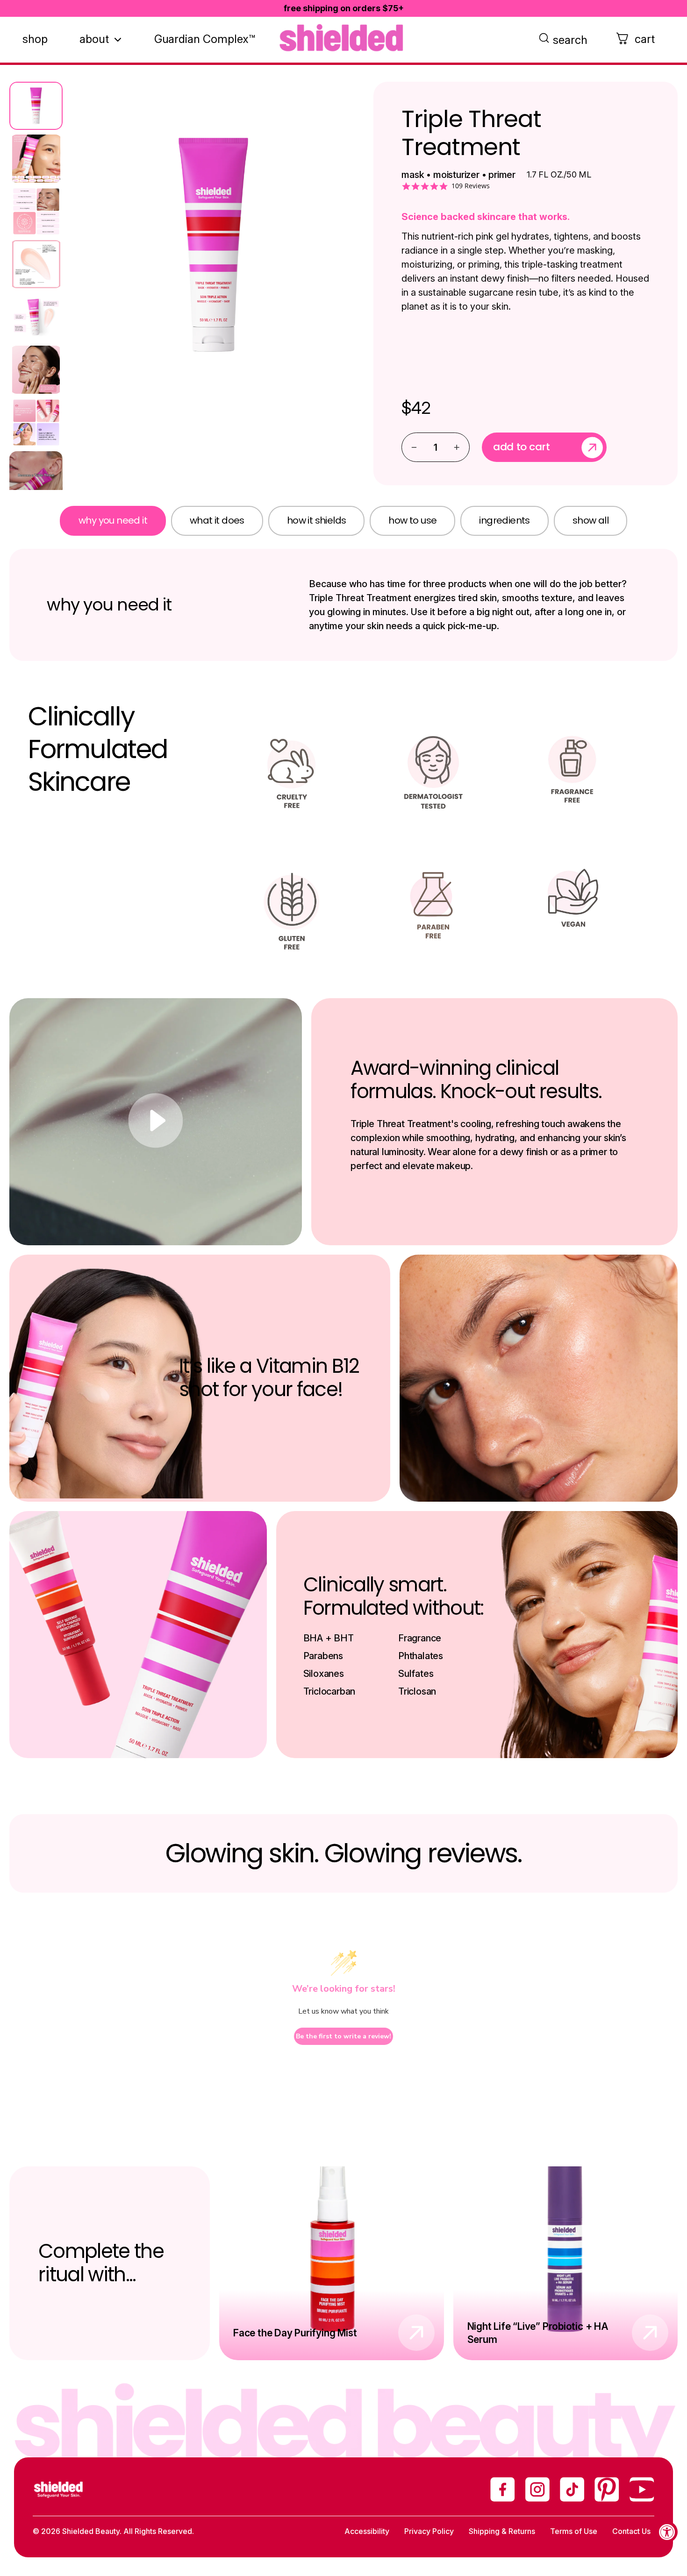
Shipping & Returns (502, 2531)
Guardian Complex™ (205, 39)
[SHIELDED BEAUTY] (343, 38)
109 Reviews (471, 186)
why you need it (113, 520)
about (94, 39)
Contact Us (631, 2531)
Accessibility (367, 2531)
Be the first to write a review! (343, 2036)
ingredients (504, 520)
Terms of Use (574, 2531)
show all (590, 520)
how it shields (317, 520)
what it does (217, 520)
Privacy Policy (429, 2531)
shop (35, 39)
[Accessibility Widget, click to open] (667, 2532)
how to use (412, 520)
